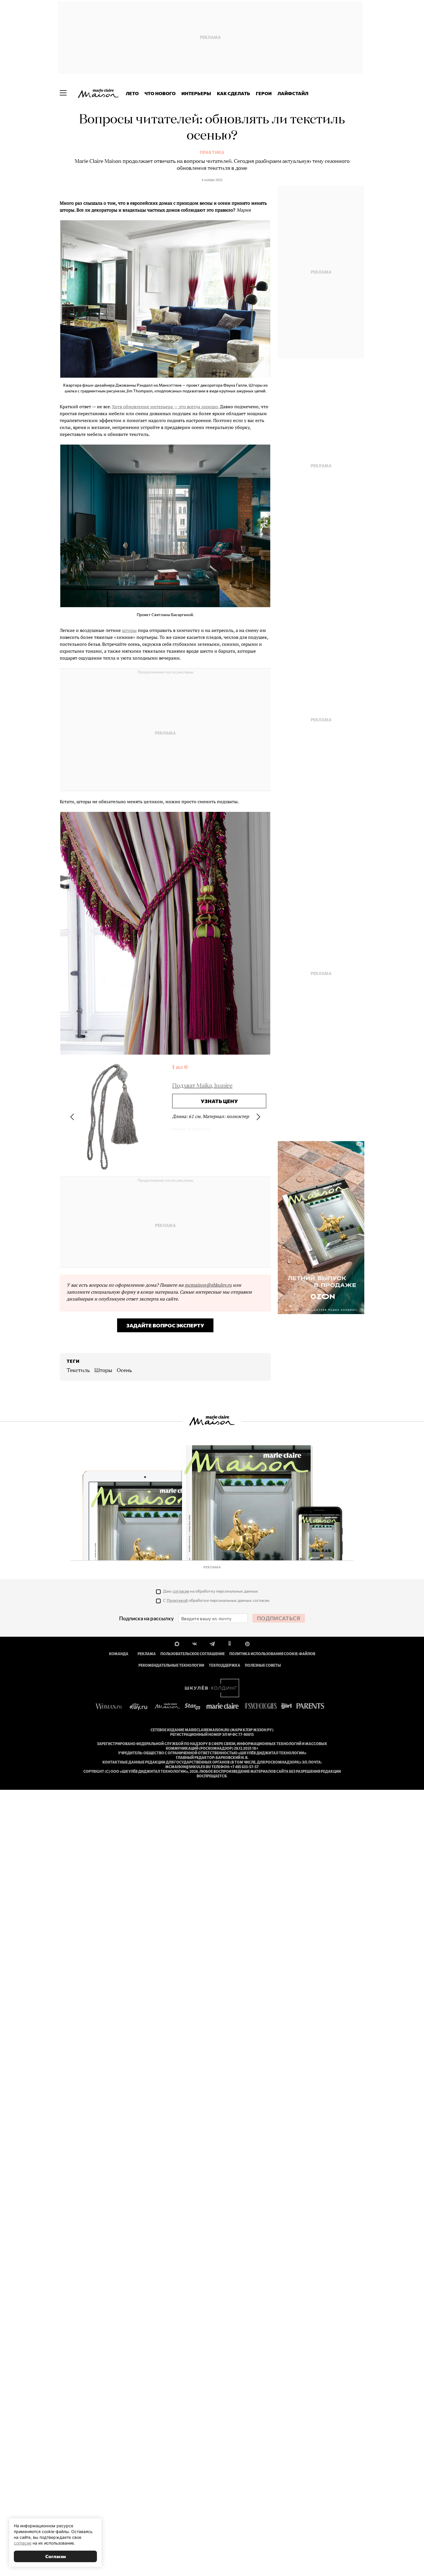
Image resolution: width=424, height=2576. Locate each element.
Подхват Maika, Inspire (202, 1086)
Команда (119, 1654)
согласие (181, 1591)
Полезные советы (263, 1665)
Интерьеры (196, 93)
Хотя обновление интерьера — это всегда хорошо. (165, 407)
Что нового (160, 93)
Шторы (103, 1371)
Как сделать (233, 93)
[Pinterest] (247, 1643)
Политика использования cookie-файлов (272, 1654)
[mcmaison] (98, 93)
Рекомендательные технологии (171, 1665)
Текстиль (78, 1371)
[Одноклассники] (230, 1643)
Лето (132, 93)
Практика (212, 153)
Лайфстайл (293, 93)
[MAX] (177, 1643)
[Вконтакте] (195, 1643)
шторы (129, 630)
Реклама (147, 1654)
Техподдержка (225, 1665)
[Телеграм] (212, 1643)
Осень (124, 1371)
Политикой (177, 1600)
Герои (264, 93)
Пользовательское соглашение (193, 1654)
